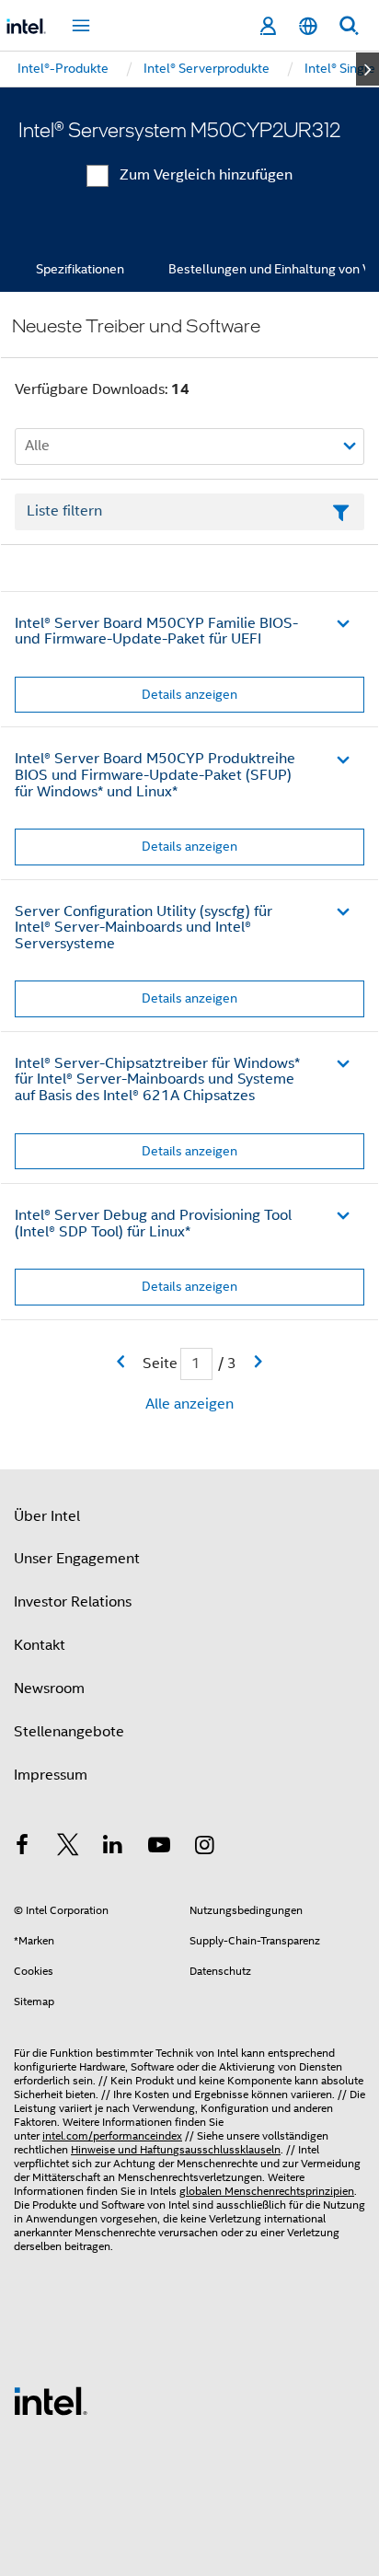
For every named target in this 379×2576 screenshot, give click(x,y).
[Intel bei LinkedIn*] (113, 1848)
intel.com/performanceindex (112, 2135)
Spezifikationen (80, 269)
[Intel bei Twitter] (68, 1848)
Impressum (51, 1775)
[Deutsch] (308, 26)
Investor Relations (73, 1602)
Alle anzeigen (189, 1404)
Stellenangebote (69, 1732)
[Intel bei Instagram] (204, 1848)
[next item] (368, 69)
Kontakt (40, 1645)
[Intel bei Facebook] (22, 1848)
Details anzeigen (189, 694)
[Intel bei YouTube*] (159, 1848)
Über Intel (47, 1516)
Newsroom (49, 1688)
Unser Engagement (77, 1559)
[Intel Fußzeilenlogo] (51, 2400)
